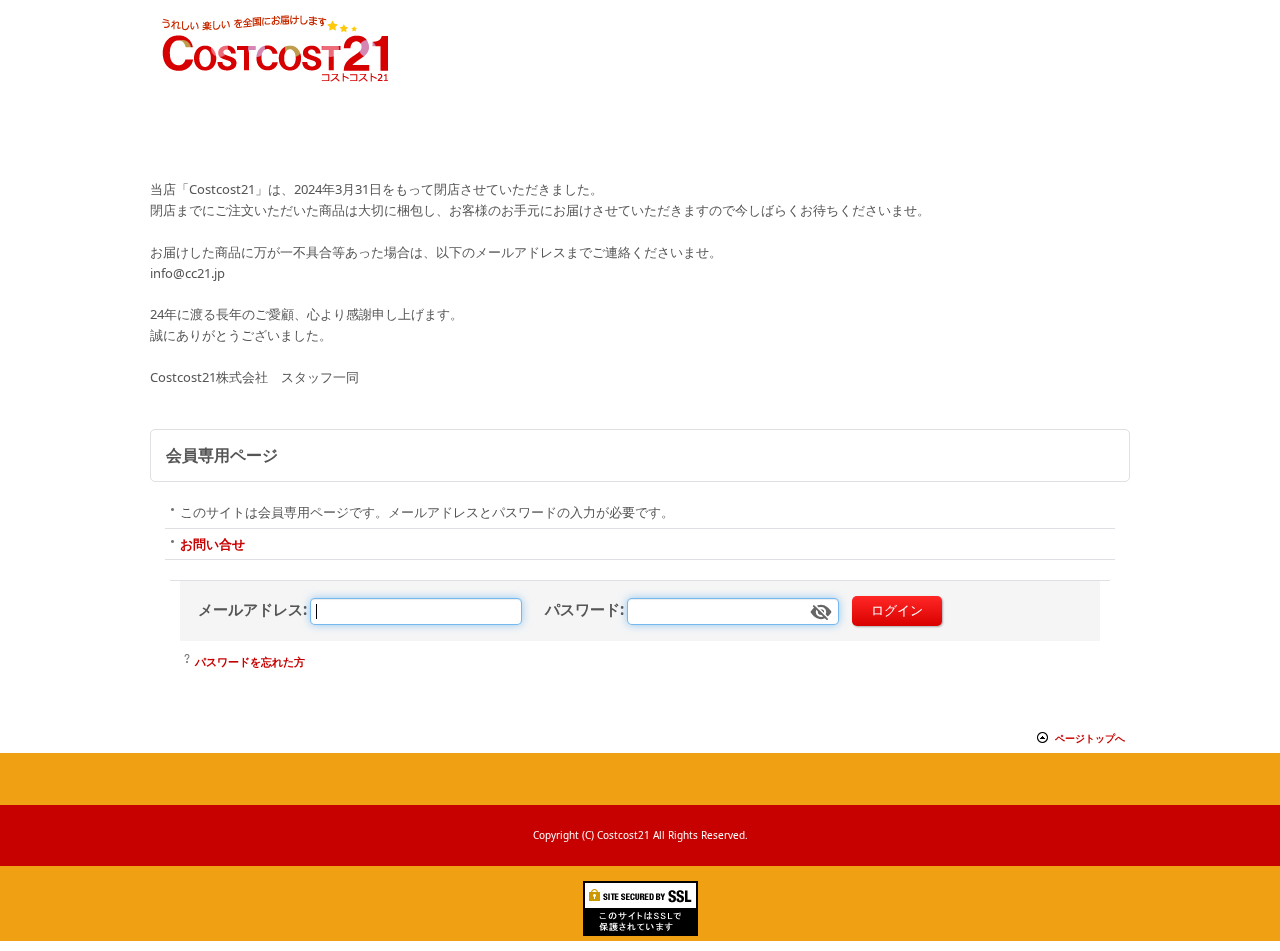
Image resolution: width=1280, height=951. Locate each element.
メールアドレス (250, 609)
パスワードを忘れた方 (250, 661)
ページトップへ (1090, 738)
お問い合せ (212, 544)
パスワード (582, 609)
